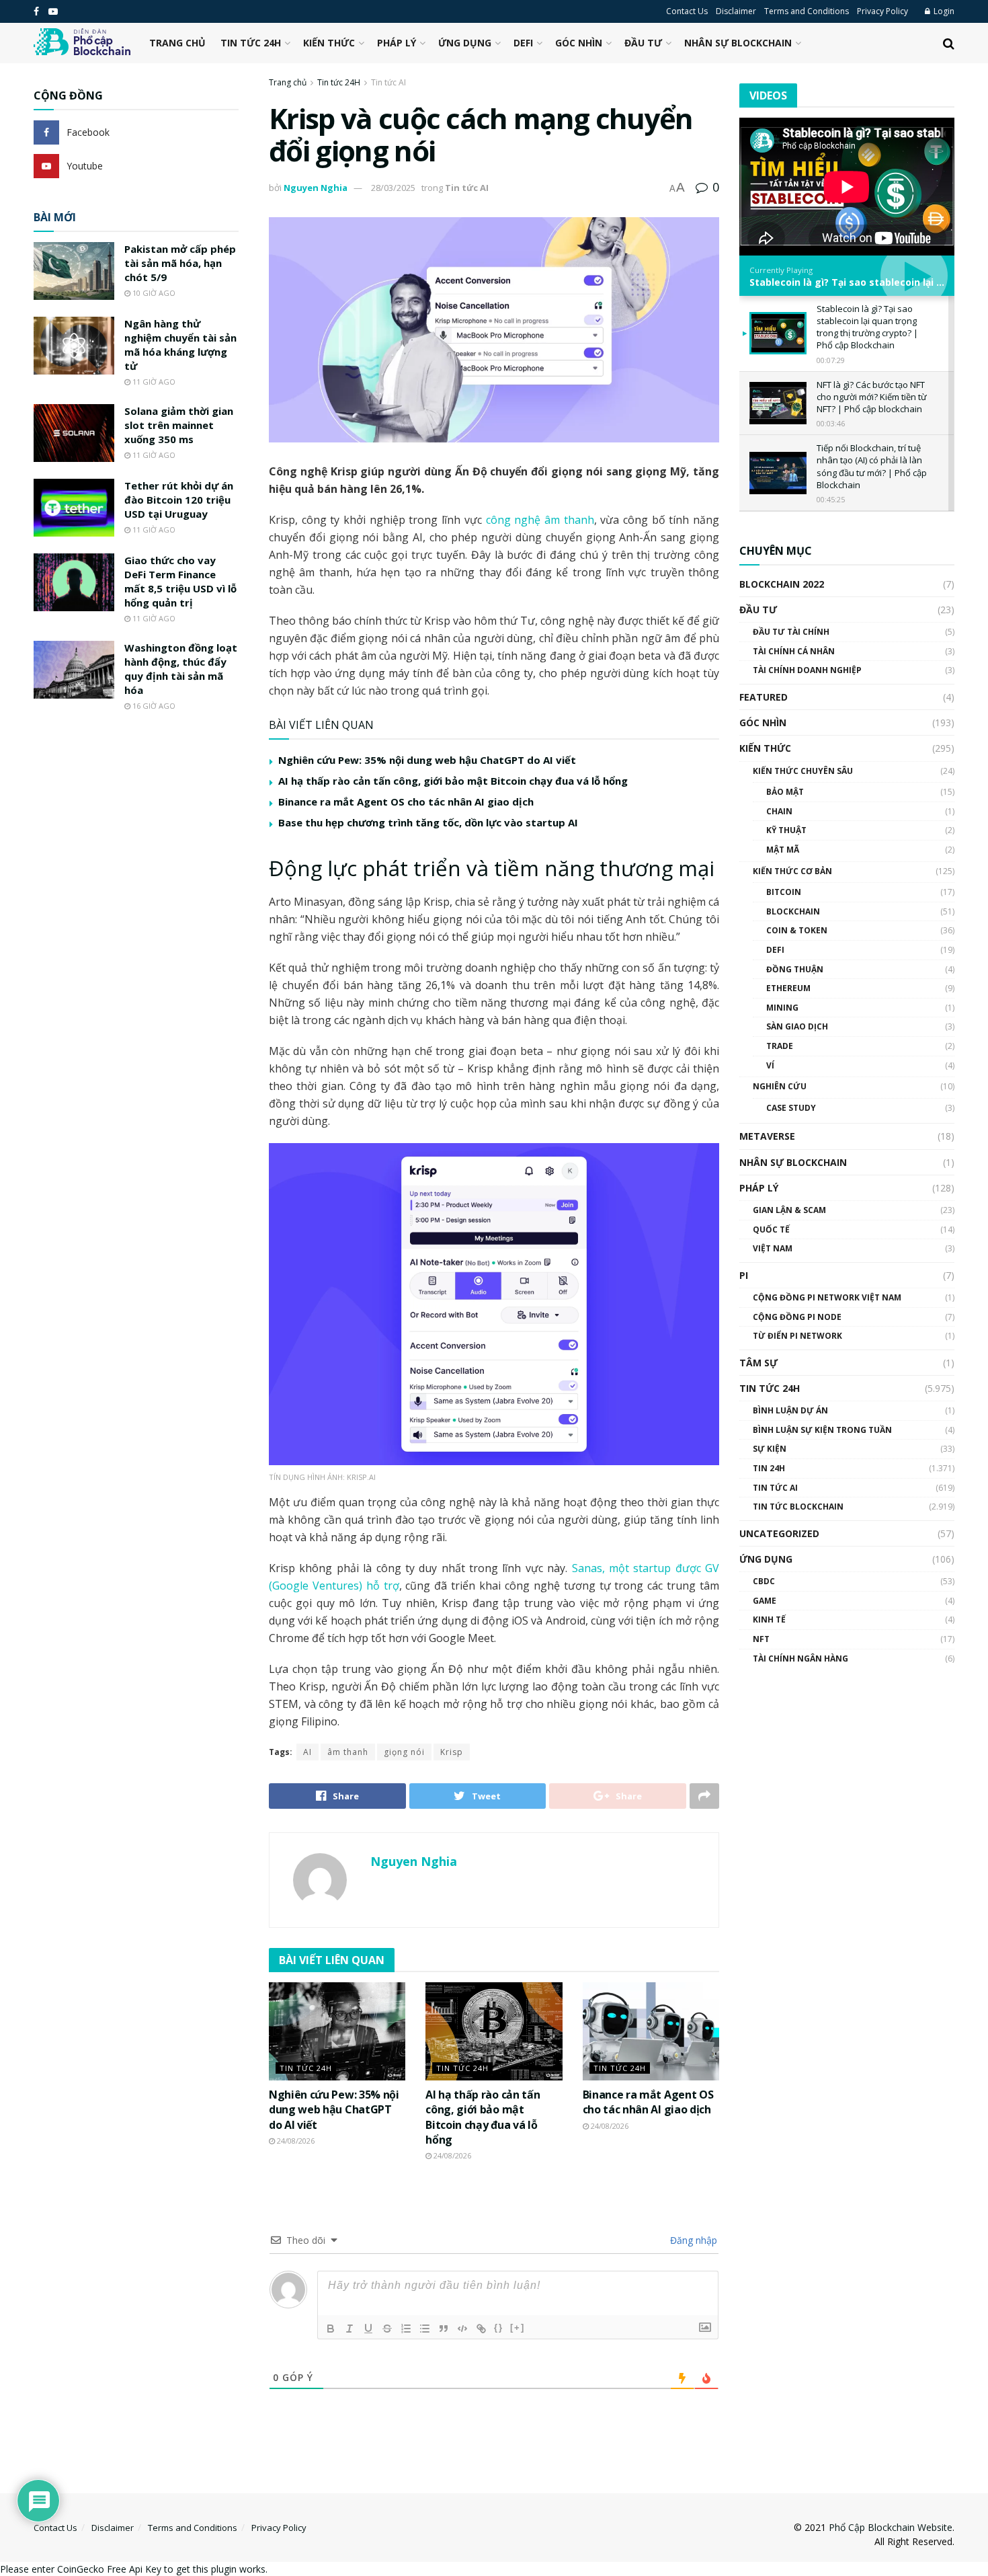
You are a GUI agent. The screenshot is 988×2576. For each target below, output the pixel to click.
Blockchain (793, 911)
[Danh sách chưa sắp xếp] (425, 2329)
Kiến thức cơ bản (792, 871)
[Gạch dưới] (368, 2329)
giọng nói (404, 1752)
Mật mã (783, 850)
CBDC (764, 1581)
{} (499, 2328)
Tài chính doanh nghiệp (807, 670)
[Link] (481, 2329)
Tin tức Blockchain (798, 1507)
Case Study (791, 1108)
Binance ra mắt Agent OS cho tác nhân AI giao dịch (406, 802)
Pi (744, 1275)
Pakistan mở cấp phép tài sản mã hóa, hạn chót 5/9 (180, 263)
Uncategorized (779, 1533)
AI (307, 1752)
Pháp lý (397, 43)
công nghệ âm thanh (540, 520)
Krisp (452, 1752)
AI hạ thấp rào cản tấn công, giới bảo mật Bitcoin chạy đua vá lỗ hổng (453, 781)
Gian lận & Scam (789, 1210)
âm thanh (348, 1752)
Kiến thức (329, 43)
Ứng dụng (465, 43)
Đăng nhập (692, 2240)
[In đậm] (331, 2329)
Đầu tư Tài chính (791, 632)
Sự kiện (770, 1449)
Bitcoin (784, 892)
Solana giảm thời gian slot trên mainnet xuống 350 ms (179, 425)
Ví (770, 1065)
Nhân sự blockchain (738, 43)
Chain (779, 811)
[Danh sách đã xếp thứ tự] (406, 2329)
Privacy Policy (882, 11)
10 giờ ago (153, 293)
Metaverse (767, 1136)
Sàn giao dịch (797, 1026)
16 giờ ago (153, 706)
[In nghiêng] (349, 2329)
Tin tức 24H (251, 43)
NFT (761, 1639)
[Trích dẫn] (444, 2329)
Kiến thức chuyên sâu (803, 771)
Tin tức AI (388, 82)
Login (943, 11)
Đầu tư (643, 43)
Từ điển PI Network (797, 1336)
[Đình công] (387, 2329)
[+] (518, 2328)
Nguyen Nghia (316, 188)
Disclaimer (736, 11)
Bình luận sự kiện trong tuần (822, 1430)
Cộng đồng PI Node (797, 1317)
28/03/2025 (393, 188)
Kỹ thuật (786, 830)
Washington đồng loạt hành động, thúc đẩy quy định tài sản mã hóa (181, 669)
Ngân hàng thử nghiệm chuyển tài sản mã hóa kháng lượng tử (180, 345)
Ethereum (788, 988)
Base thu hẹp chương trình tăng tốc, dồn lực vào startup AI (428, 822)
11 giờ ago (153, 382)
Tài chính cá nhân (794, 651)
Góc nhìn (579, 43)
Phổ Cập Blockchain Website (891, 2527)
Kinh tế (769, 1619)
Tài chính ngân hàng (800, 1658)
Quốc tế (771, 1230)
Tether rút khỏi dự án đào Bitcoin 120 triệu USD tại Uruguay (179, 500)
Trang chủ (177, 43)
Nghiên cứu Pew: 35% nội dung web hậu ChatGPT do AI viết (427, 760)
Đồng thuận (795, 969)
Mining (782, 1008)
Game (765, 1601)
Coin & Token (797, 930)
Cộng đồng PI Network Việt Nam (827, 1297)
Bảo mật (785, 792)
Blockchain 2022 (782, 584)
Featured (764, 697)
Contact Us (687, 11)
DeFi (523, 43)
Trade (780, 1046)
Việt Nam (773, 1248)
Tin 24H (769, 1468)
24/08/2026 (295, 2141)
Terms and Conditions (807, 11)
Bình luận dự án (790, 1410)
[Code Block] (462, 2329)
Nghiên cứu (780, 1086)
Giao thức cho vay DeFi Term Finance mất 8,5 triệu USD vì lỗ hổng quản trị (180, 581)
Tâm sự (758, 1363)
